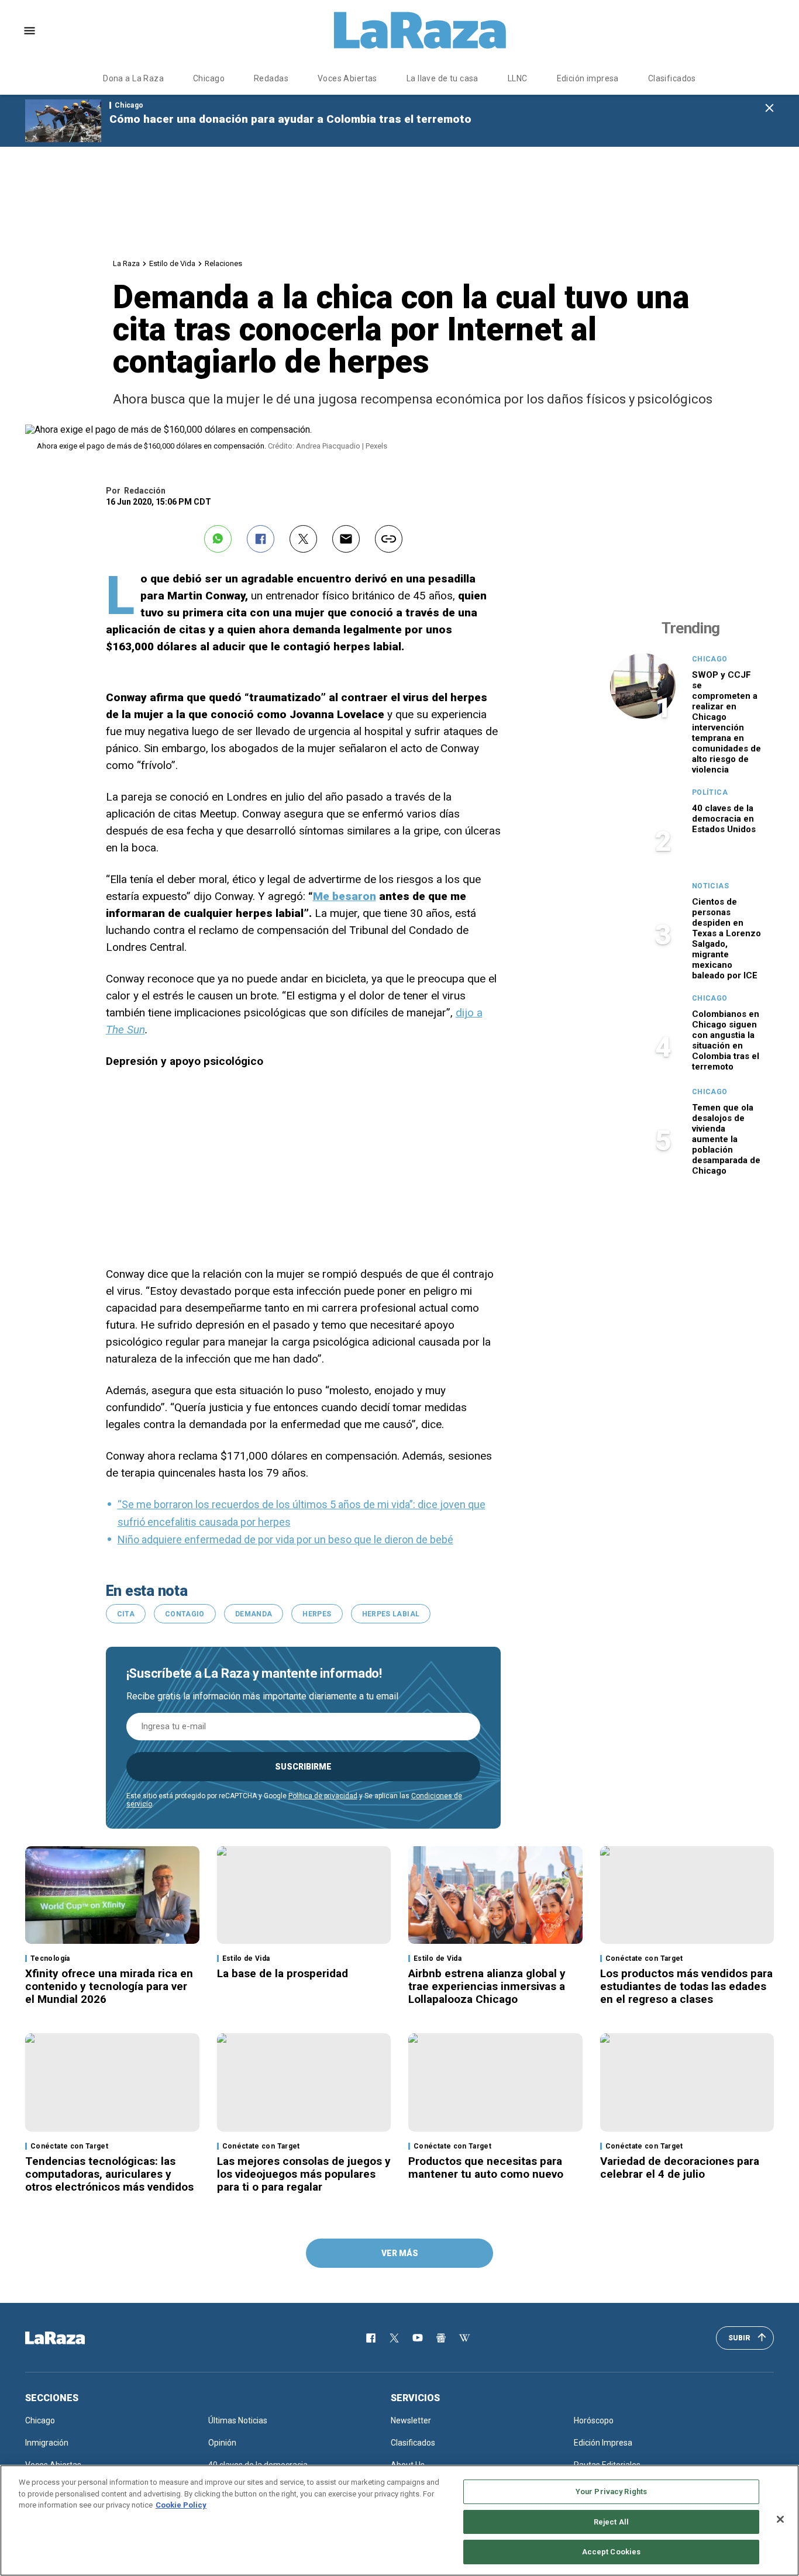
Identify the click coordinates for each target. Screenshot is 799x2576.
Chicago (209, 78)
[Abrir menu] (30, 31)
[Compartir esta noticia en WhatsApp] (218, 539)
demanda (254, 1614)
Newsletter (411, 2420)
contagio (185, 1614)
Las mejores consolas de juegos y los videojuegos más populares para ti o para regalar (304, 2174)
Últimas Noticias (238, 2420)
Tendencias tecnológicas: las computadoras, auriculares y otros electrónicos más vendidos (109, 2174)
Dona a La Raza (133, 78)
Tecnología (50, 1958)
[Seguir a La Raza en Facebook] (371, 2338)
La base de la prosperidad (283, 1973)
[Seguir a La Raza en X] (394, 2338)
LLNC (518, 78)
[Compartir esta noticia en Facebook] (261, 539)
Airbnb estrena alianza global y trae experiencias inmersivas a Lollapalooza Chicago (487, 1986)
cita (126, 1614)
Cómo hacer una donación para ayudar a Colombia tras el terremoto (290, 119)
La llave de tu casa (442, 78)
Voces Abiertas (347, 78)
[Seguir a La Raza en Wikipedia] (464, 2338)
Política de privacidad (323, 1796)
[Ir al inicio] (72, 2338)
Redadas (271, 78)
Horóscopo (594, 2420)
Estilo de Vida (172, 263)
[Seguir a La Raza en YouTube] (418, 2338)
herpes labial (391, 1614)
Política (710, 792)
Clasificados (672, 78)
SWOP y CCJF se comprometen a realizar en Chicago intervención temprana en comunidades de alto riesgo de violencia (726, 722)
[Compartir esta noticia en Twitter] (303, 539)
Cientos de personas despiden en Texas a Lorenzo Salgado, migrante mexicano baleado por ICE (726, 939)
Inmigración (47, 2443)
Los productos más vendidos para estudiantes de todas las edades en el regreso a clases (686, 1986)
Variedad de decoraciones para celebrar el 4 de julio (680, 2168)
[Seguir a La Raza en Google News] (441, 2338)
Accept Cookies (612, 2552)
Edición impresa (588, 78)
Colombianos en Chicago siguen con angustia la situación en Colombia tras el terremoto (726, 1040)
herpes (317, 1614)
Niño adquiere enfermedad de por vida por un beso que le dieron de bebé (285, 1539)
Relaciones (223, 263)
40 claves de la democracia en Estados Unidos (724, 819)
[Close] (780, 2519)
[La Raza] (420, 30)
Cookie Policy (181, 2505)
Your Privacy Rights (611, 2491)
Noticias (710, 886)
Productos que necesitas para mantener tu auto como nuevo (486, 2168)
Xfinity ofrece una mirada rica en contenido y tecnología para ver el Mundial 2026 (109, 1986)
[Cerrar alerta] (769, 108)
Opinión (222, 2443)
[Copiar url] (389, 539)
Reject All (611, 2522)
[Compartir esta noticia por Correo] (346, 539)
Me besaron (345, 896)
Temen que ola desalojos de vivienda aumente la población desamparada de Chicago (726, 1139)
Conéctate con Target (644, 1958)
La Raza (126, 263)
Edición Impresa (603, 2443)
